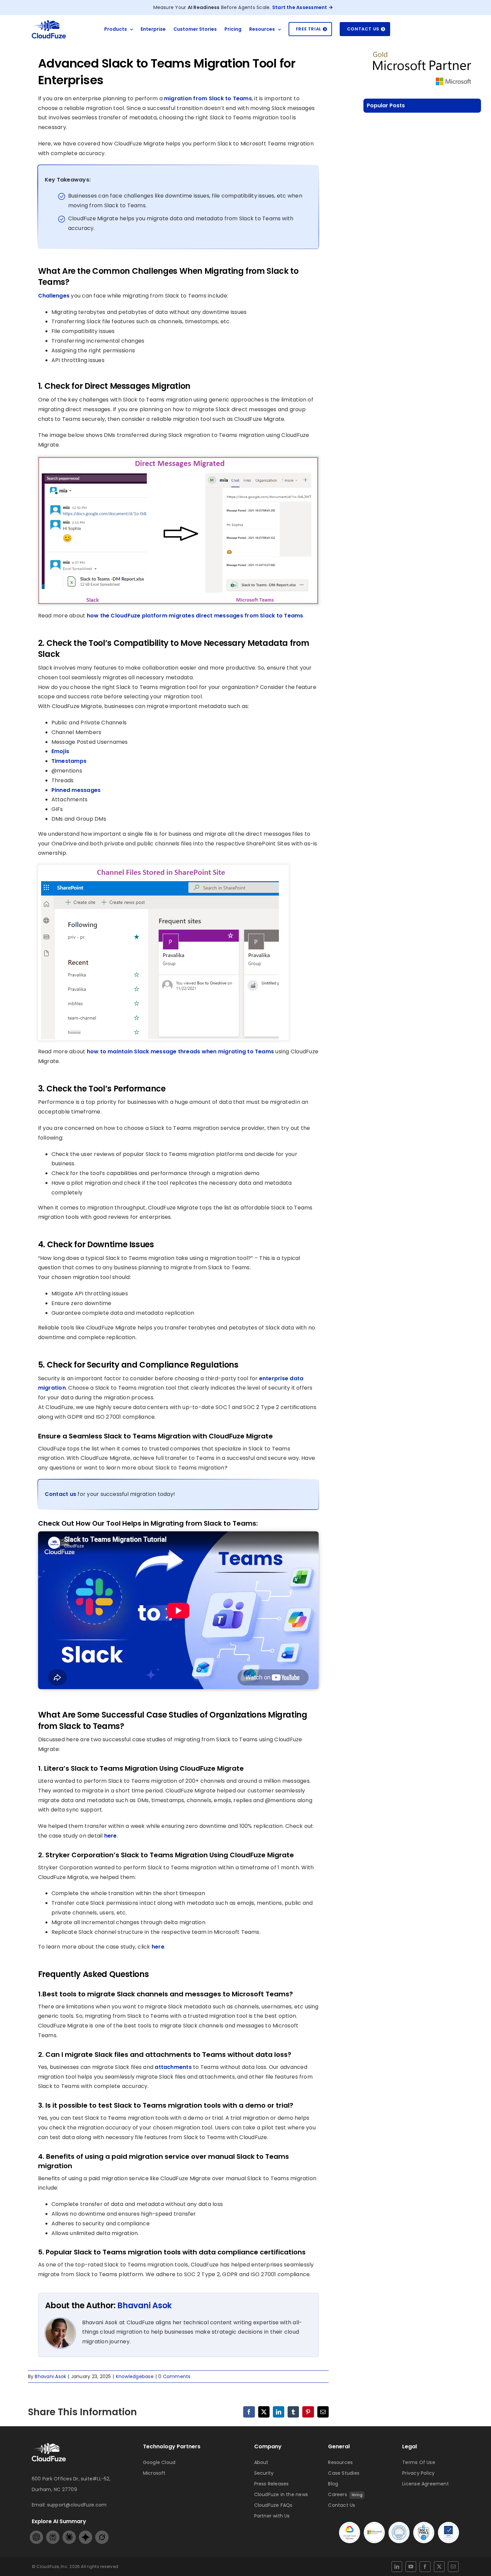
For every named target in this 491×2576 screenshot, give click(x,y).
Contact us (61, 1494)
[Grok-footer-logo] (102, 2533)
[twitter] (439, 2567)
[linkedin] (397, 2567)
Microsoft (154, 2473)
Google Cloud (159, 2462)
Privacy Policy (418, 2473)
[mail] (453, 2567)
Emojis (60, 751)
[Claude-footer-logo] (69, 2533)
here (111, 1836)
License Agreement (426, 2484)
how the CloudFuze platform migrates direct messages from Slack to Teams (195, 616)
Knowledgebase (135, 2376)
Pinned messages (76, 790)
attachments (173, 2067)
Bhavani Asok (144, 2305)
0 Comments (174, 2376)
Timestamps (69, 761)
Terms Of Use (419, 2462)
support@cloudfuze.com (77, 2505)
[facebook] (425, 2567)
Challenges (54, 296)
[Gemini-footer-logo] (86, 2533)
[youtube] (411, 2567)
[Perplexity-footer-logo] (53, 2533)
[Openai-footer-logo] (36, 2533)
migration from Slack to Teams (208, 98)
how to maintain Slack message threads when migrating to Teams (181, 1051)
